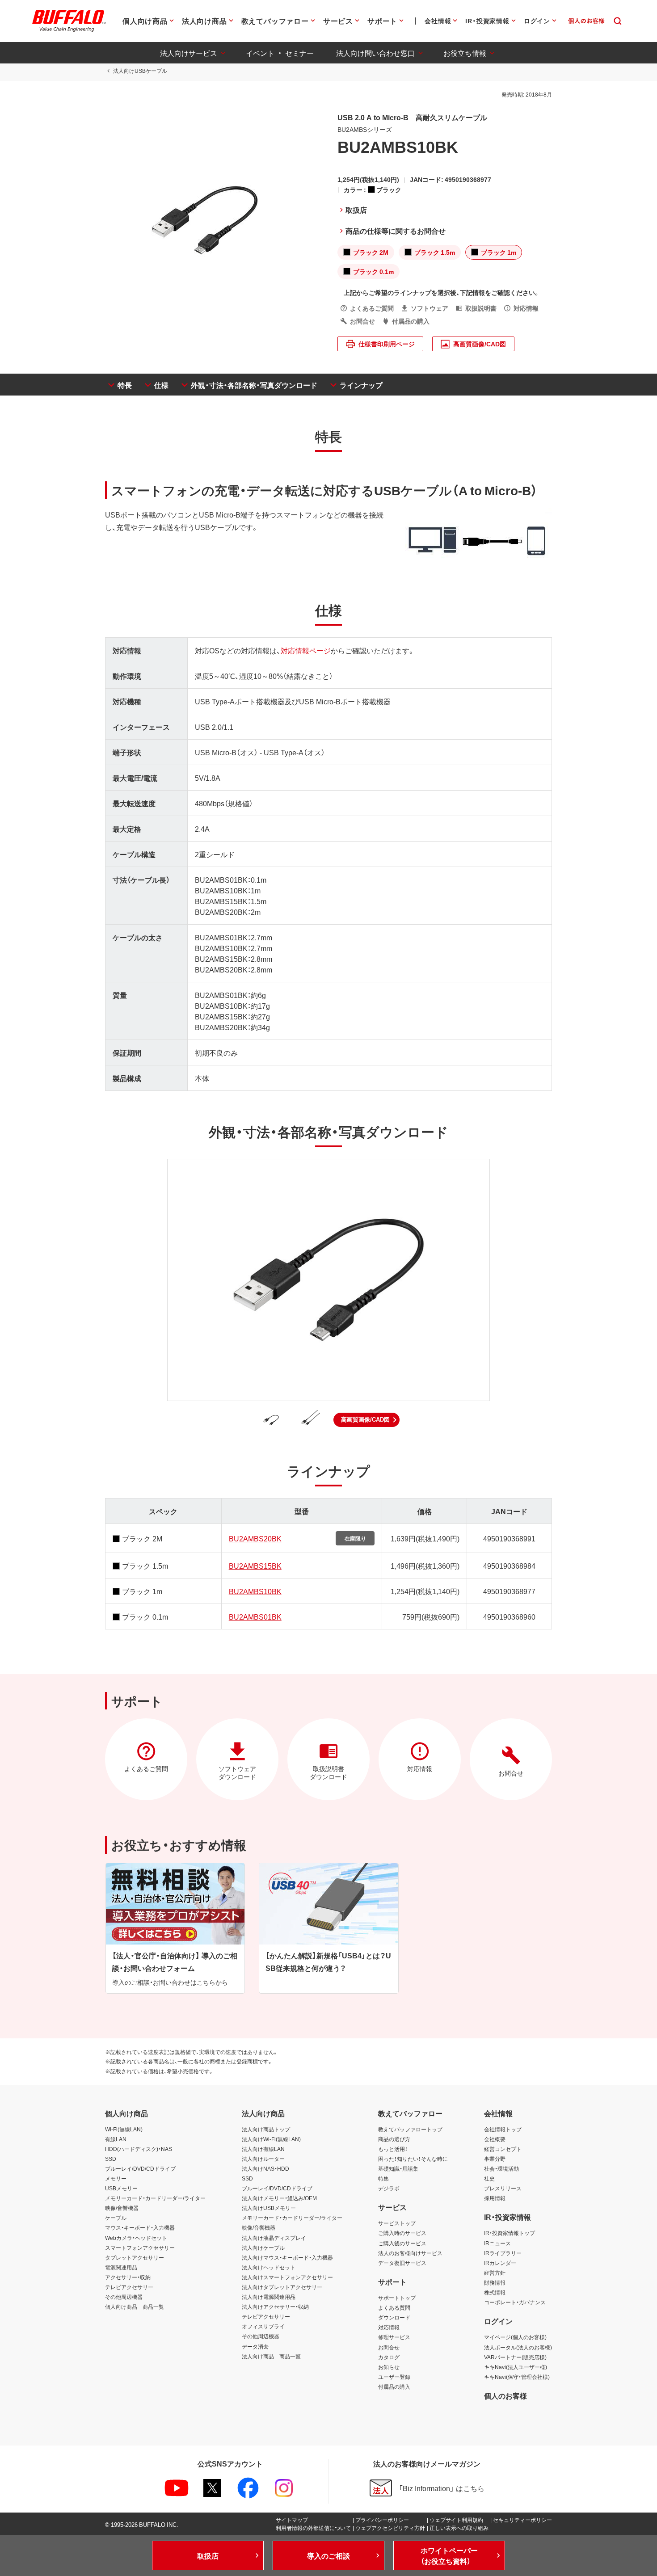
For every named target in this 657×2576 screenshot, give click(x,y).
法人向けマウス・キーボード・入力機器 (287, 2257)
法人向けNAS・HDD (265, 2168)
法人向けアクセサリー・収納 (275, 2307)
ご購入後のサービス (402, 2243)
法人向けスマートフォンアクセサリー (287, 2277)
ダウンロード (394, 2317)
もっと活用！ (393, 2149)
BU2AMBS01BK (255, 1616)
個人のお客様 (505, 2395)
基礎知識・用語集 (398, 2168)
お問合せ (389, 2347)
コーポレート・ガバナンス (515, 2302)
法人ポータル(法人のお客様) (518, 2347)
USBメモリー (121, 2188)
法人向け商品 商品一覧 (271, 2356)
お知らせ (389, 2367)
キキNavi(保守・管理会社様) (517, 2377)
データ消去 (255, 2346)
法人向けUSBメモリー (269, 2208)
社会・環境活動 (501, 2168)
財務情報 (495, 2282)
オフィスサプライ (263, 2326)
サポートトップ (397, 2298)
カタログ (389, 2357)
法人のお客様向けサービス (410, 2253)
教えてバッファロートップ (410, 2129)
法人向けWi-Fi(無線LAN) (271, 2139)
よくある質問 (394, 2307)
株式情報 (495, 2292)
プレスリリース (503, 2188)
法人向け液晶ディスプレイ (274, 2238)
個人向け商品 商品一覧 (135, 2307)
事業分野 (495, 2159)
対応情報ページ (306, 650)
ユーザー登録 (394, 2377)
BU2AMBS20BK (255, 1538)
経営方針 (495, 2273)
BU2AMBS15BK (255, 1566)
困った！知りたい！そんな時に (413, 2159)
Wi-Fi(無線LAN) (124, 2129)
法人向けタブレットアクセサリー (282, 2287)
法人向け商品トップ (266, 2129)
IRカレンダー (500, 2263)
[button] (366, 1420)
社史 (489, 2178)
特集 (383, 2178)
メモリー (116, 2178)
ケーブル (116, 2218)
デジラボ (389, 2188)
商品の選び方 (394, 2139)
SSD (111, 2159)
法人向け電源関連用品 (269, 2297)
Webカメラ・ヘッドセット (136, 2238)
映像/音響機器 (122, 2208)
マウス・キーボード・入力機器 (140, 2227)
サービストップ (397, 2223)
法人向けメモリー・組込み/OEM (279, 2198)
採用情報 (495, 2198)
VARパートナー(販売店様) (515, 2357)
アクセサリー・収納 (128, 2277)
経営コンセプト (503, 2149)
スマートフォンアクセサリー (140, 2248)
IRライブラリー (503, 2253)
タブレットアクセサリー (135, 2257)
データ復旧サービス (402, 2263)
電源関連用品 (121, 2267)
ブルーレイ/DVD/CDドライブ (140, 2168)
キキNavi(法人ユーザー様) (516, 2367)
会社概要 (495, 2139)
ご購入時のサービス (402, 2233)
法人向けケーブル (263, 2248)
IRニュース (497, 2243)
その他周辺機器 (124, 2297)
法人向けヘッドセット (269, 2267)
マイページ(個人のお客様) (515, 2337)
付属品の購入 (394, 2387)
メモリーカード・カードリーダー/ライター (155, 2198)
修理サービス (394, 2337)
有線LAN (116, 2139)
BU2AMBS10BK (255, 1591)
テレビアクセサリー (129, 2287)
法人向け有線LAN (263, 2149)
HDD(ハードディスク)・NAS (139, 2149)
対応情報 (389, 2327)
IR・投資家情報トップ (510, 2233)
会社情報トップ (503, 2129)
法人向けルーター (263, 2159)
